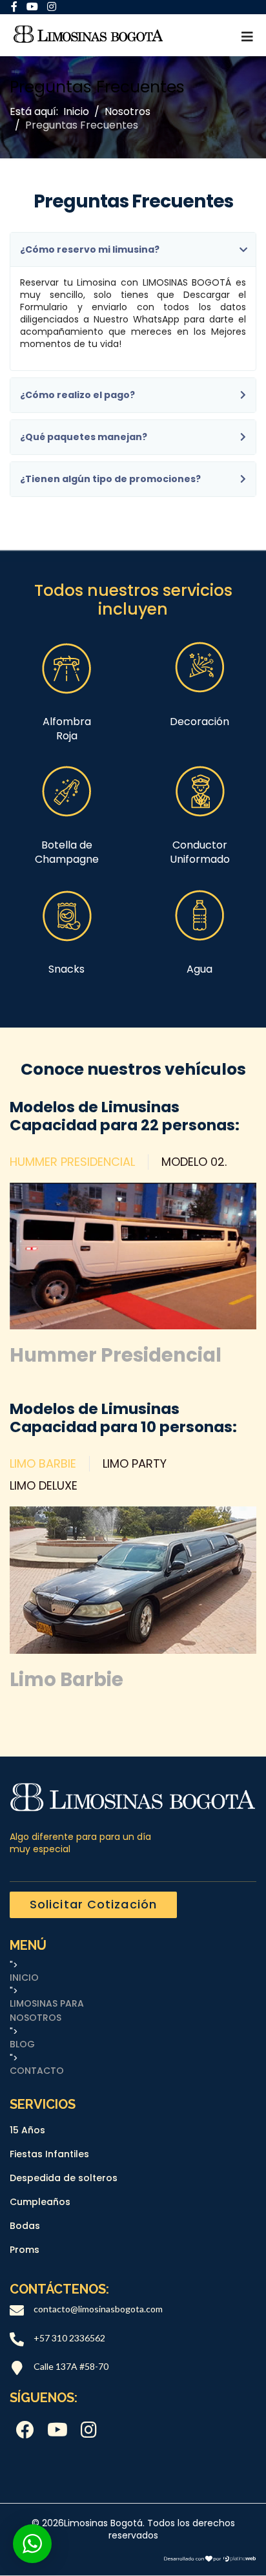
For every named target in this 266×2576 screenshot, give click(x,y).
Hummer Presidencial (72, 1162)
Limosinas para (47, 2004)
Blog (22, 2044)
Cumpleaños (40, 2202)
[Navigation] (247, 37)
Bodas (25, 2226)
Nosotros (36, 2018)
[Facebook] (25, 2431)
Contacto (37, 2071)
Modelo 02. (194, 1162)
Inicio (24, 1978)
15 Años (27, 2130)
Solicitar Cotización (93, 1904)
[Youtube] (57, 2431)
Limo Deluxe (44, 1486)
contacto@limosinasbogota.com (98, 2309)
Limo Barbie (43, 1464)
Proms (25, 2250)
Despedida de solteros (64, 2178)
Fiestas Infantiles (49, 2154)
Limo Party (135, 1464)
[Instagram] (89, 2431)
